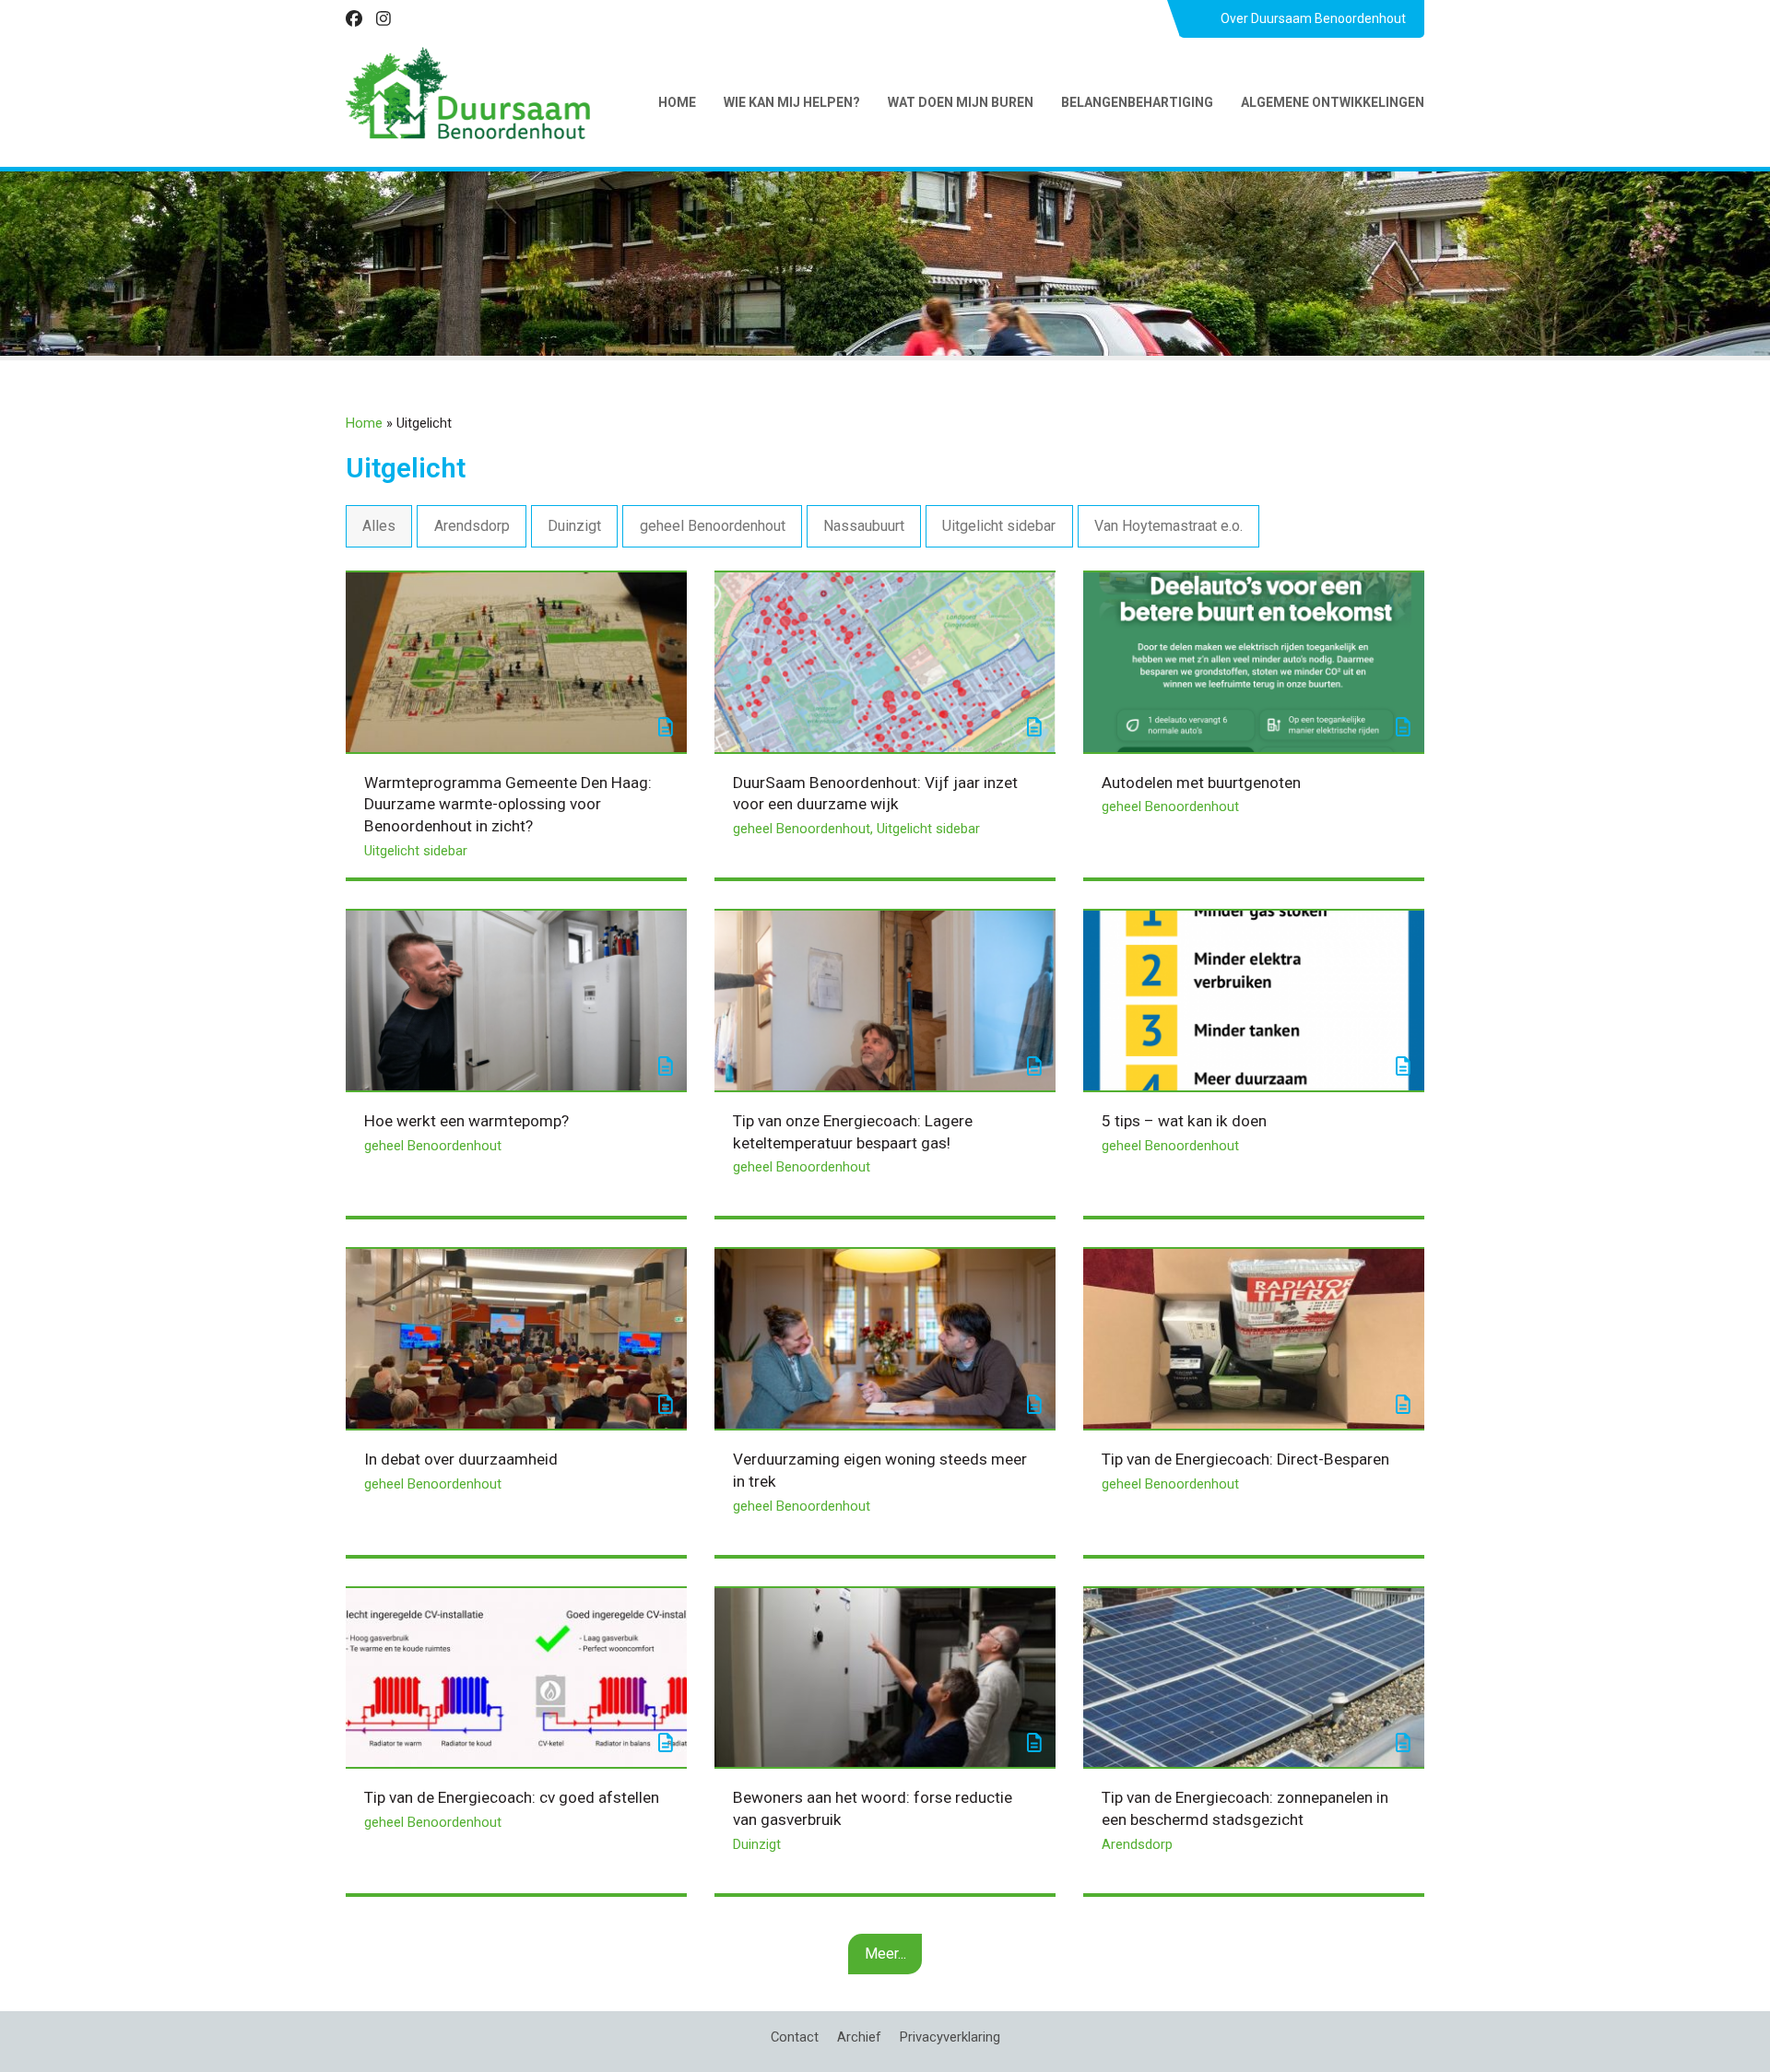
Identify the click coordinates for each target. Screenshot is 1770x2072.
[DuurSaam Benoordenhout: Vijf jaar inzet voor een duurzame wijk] (885, 661)
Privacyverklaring (950, 2037)
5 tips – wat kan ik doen (1184, 1121)
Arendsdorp (472, 526)
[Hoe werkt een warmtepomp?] (516, 1000)
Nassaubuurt (864, 526)
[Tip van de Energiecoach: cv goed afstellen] (516, 1676)
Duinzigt (574, 526)
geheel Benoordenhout (713, 526)
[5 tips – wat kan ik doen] (1254, 1000)
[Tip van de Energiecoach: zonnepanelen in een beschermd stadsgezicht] (1254, 1676)
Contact (795, 2037)
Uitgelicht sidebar (999, 526)
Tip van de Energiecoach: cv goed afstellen (512, 1797)
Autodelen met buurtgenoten (1201, 783)
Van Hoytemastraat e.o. (1168, 526)
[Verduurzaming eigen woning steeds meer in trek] (885, 1338)
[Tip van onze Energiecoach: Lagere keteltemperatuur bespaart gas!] (885, 1000)
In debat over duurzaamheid (461, 1459)
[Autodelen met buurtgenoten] (1254, 661)
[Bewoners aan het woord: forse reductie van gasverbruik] (885, 1676)
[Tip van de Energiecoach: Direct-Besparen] (1254, 1338)
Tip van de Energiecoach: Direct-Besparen (1245, 1459)
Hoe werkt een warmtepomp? (466, 1121)
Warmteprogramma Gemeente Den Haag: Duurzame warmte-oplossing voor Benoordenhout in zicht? (508, 804)
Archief (859, 2037)
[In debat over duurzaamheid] (516, 1338)
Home (364, 423)
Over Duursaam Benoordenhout (1313, 18)
